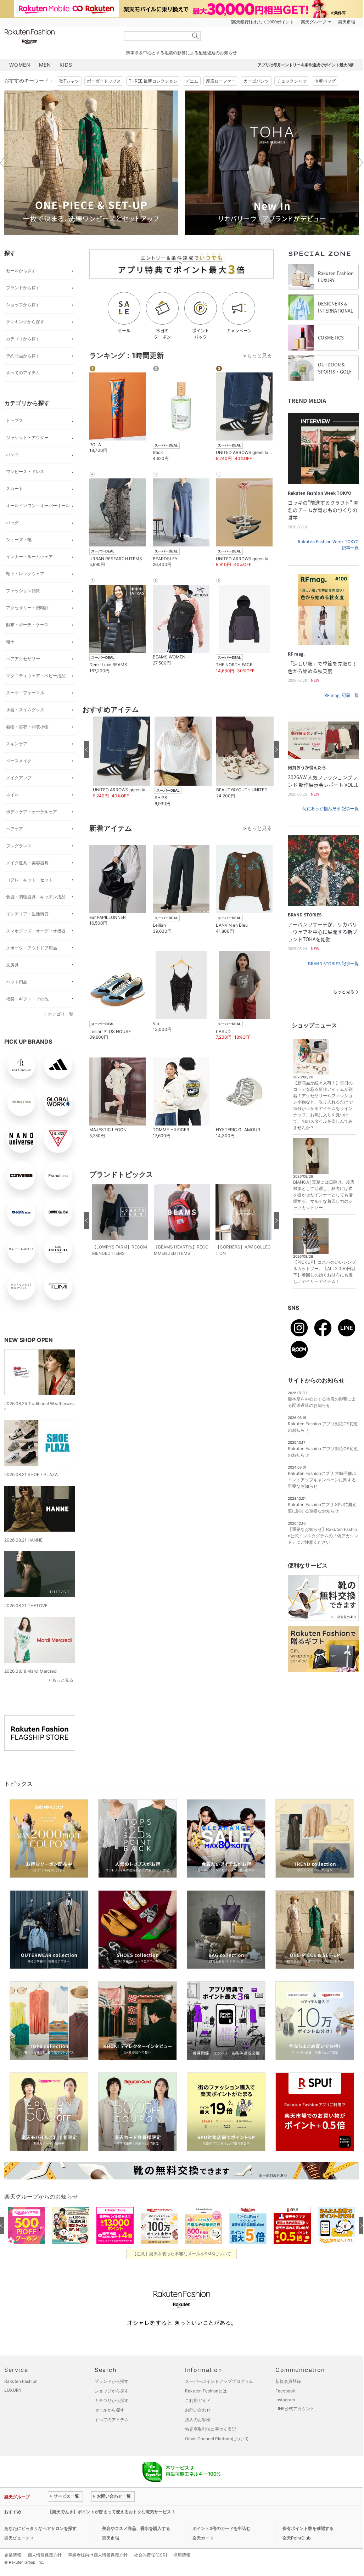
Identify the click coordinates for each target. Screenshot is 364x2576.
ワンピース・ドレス (25, 472)
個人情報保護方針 (45, 2555)
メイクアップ (19, 778)
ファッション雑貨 (23, 591)
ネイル (12, 795)
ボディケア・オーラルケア (32, 812)
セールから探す (21, 271)
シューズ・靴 (19, 540)
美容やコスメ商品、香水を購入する (136, 2528)
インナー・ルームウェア (29, 557)
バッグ (12, 523)
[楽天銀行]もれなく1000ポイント (262, 22)
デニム (192, 81)
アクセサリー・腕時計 (27, 608)
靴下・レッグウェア (25, 574)
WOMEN (20, 65)
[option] (91, 163)
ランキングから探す (25, 322)
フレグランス (19, 846)
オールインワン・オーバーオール (38, 506)
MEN (45, 65)
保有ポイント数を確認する (308, 2528)
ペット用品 (17, 982)
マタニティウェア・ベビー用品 (36, 676)
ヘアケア (15, 829)
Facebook (285, 2391)
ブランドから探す (23, 288)
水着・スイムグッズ (25, 710)
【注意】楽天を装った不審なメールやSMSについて (182, 2254)
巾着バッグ (325, 81)
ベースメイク (19, 761)
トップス (15, 420)
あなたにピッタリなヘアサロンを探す (40, 2528)
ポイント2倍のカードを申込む (222, 2528)
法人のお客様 (198, 2420)
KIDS (66, 65)
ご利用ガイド (198, 2400)
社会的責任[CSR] (150, 2555)
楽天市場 (347, 22)
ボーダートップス (104, 81)
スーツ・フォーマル (25, 693)
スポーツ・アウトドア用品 (32, 948)
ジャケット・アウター (27, 437)
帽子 (10, 642)
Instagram (285, 2400)
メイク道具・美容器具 (27, 863)
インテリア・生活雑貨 (27, 914)
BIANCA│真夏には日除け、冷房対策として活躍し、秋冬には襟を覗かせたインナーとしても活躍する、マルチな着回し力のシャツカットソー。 (324, 1195)
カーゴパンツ (256, 81)
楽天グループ (314, 22)
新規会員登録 (288, 2381)
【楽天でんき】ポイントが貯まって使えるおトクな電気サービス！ (112, 2512)
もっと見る (63, 1680)
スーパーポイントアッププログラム (219, 2381)
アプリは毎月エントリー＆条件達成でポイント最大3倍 (306, 65)
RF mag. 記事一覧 (341, 695)
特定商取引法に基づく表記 (211, 2429)
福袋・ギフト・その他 (27, 999)
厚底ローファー (221, 81)
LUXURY (13, 2390)
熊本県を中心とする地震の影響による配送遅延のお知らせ (181, 53)
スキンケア (17, 744)
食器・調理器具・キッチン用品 (36, 897)
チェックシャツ (292, 81)
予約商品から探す (23, 356)
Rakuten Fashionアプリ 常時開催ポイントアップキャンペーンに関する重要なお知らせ (322, 1480)
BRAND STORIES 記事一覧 (333, 964)
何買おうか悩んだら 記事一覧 (331, 809)
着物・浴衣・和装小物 (27, 727)
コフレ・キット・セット (29, 880)
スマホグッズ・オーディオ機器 (36, 931)
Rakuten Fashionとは (206, 2391)
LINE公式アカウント (295, 2409)
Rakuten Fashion (59, 36)
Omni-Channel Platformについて (217, 2439)
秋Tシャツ (69, 81)
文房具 (12, 965)
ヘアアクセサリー (23, 659)
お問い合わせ (198, 2410)
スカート (15, 489)
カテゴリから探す (23, 339)
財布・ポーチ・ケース (27, 625)
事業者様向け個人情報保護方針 (98, 2555)
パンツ (12, 454)
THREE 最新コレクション (153, 81)
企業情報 (13, 2555)
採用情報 (182, 2555)
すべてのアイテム (23, 373)
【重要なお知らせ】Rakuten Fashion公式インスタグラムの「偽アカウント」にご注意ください (323, 1536)
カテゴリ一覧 (61, 1014)
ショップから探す (23, 305)
